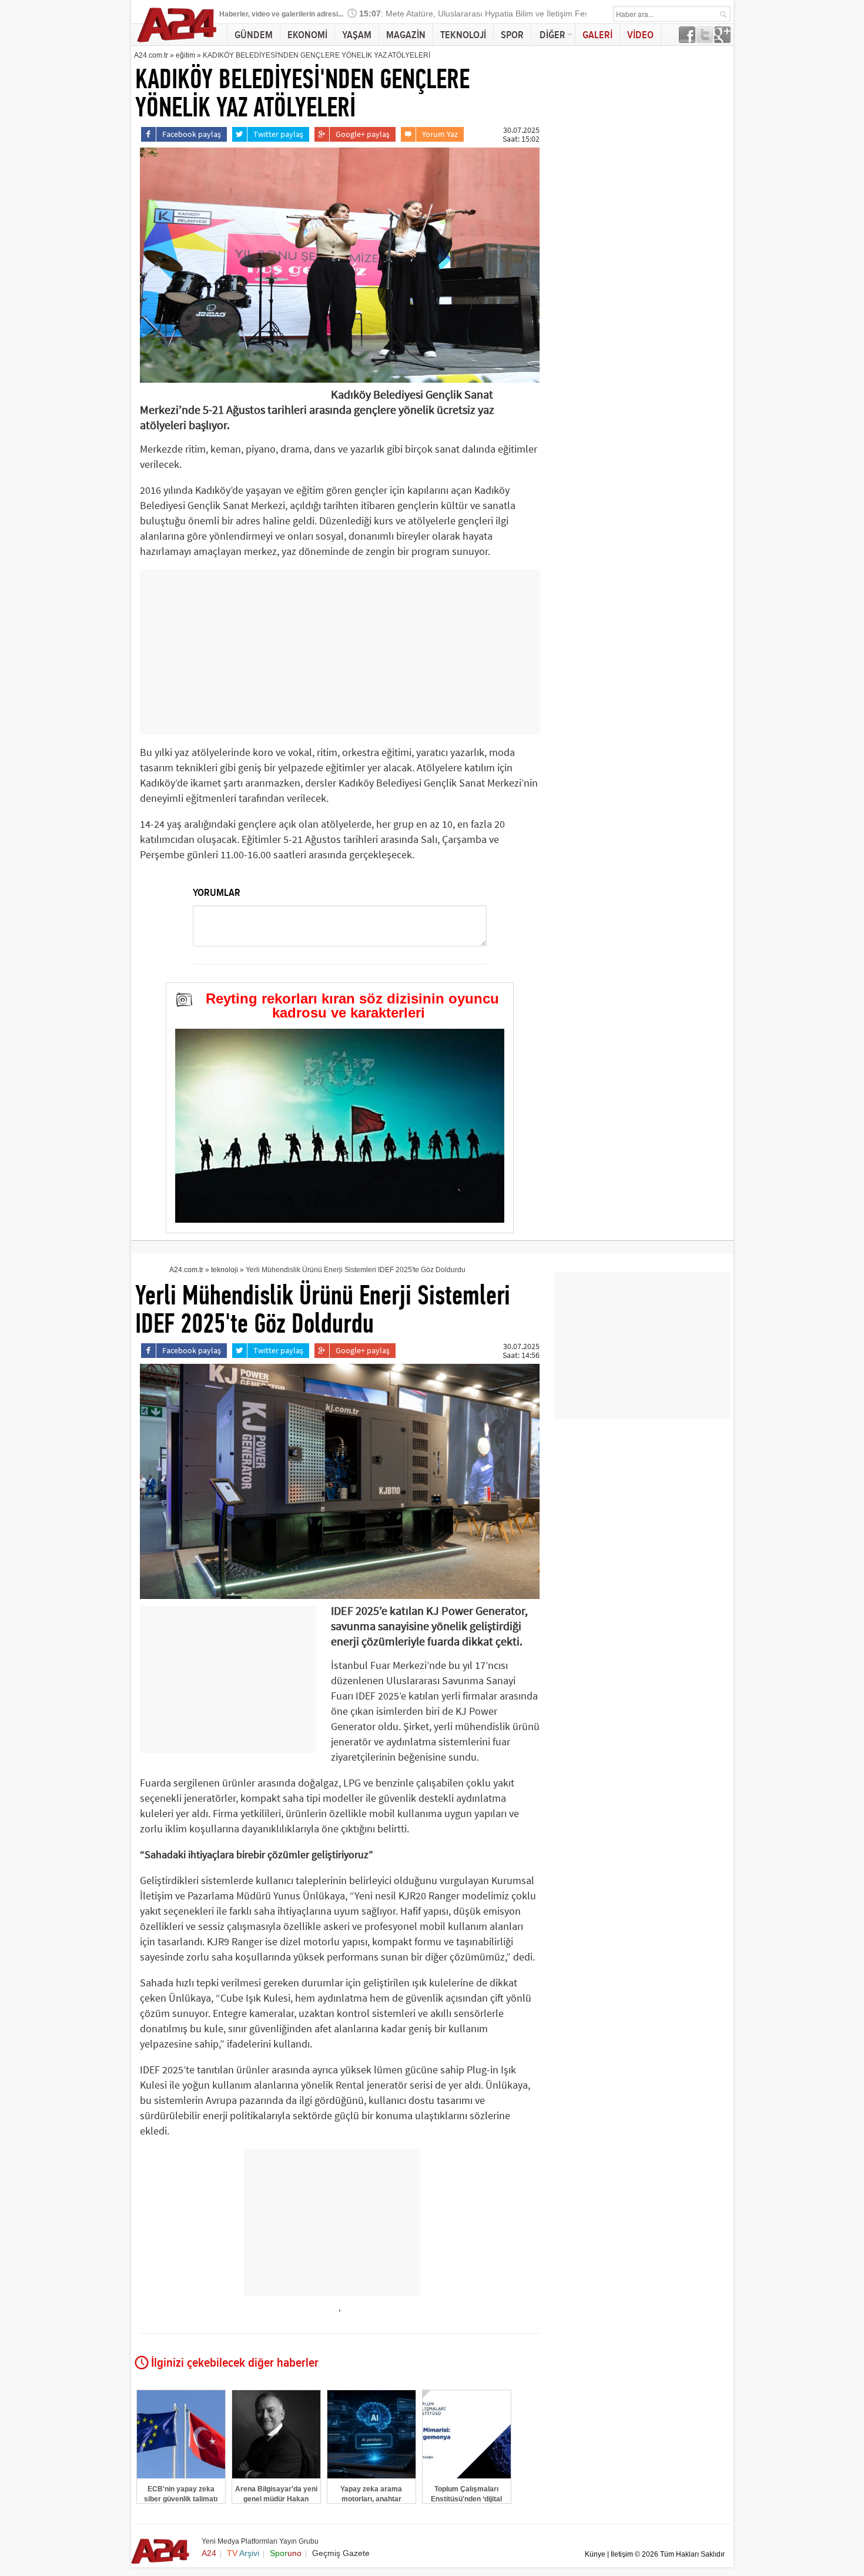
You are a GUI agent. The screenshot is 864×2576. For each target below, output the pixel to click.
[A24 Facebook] (687, 40)
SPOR (512, 35)
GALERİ (597, 35)
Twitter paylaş (278, 134)
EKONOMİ (307, 35)
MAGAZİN (406, 35)
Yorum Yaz (440, 134)
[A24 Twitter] (705, 40)
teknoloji (225, 1270)
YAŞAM (357, 35)
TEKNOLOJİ (463, 35)
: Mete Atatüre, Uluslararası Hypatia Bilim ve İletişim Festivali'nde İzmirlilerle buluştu (525, 14)
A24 (209, 2553)
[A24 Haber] (177, 42)
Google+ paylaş (363, 134)
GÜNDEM (254, 35)
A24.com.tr (151, 55)
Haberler (234, 14)
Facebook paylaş (192, 134)
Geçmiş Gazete (341, 2553)
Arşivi (243, 2553)
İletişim (622, 2554)
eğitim (185, 55)
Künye (595, 2554)
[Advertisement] (340, 652)
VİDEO (640, 35)
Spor (286, 2553)
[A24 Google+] (722, 40)
